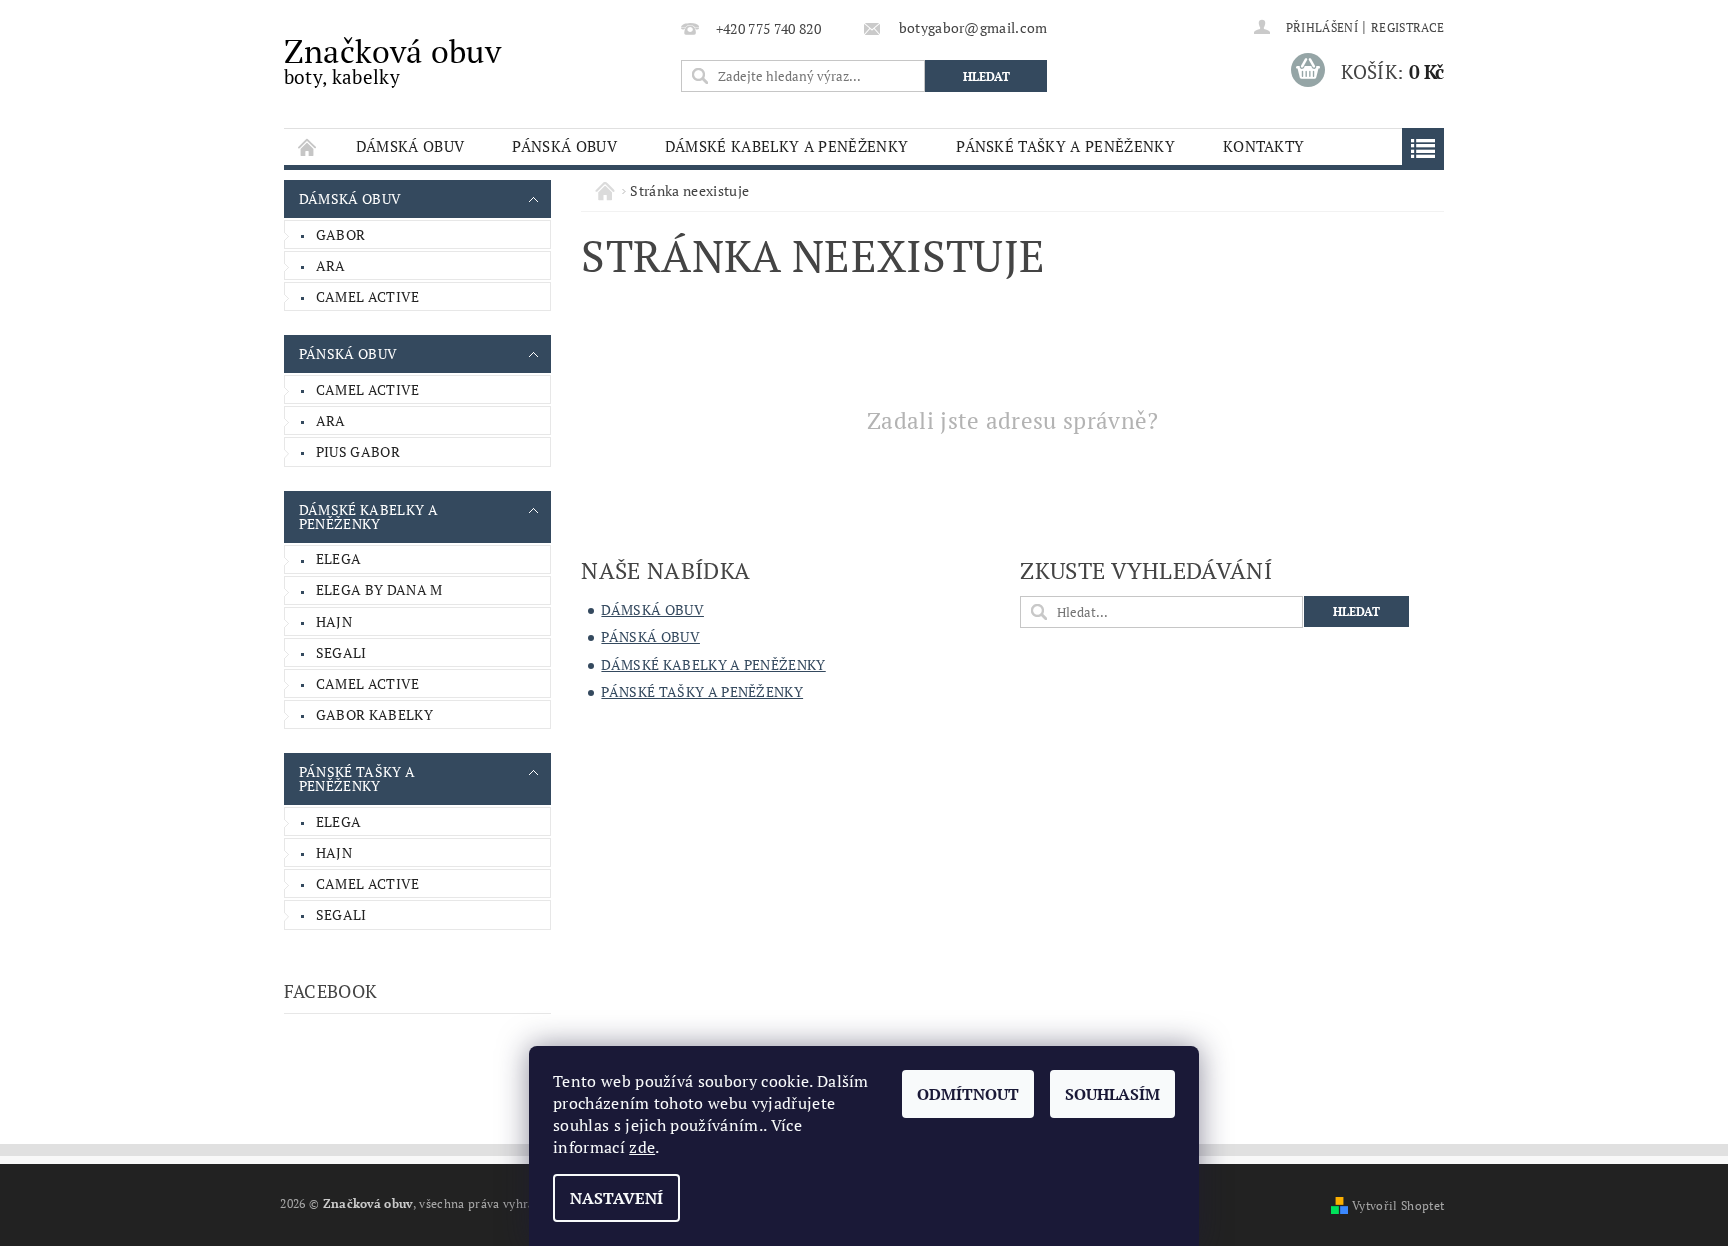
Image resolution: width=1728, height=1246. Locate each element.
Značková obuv (392, 59)
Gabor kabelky (374, 714)
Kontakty (1264, 146)
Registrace (1407, 27)
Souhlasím (1112, 1094)
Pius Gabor (358, 451)
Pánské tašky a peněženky (1065, 146)
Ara (331, 265)
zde (642, 1147)
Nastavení (616, 1198)
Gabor (341, 234)
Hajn (334, 621)
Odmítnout (968, 1094)
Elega (339, 558)
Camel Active (368, 296)
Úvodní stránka (308, 146)
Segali (341, 652)
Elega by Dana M (379, 589)
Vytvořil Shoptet (1398, 1205)
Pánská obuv (564, 146)
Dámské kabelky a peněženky (786, 146)
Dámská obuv (410, 146)
